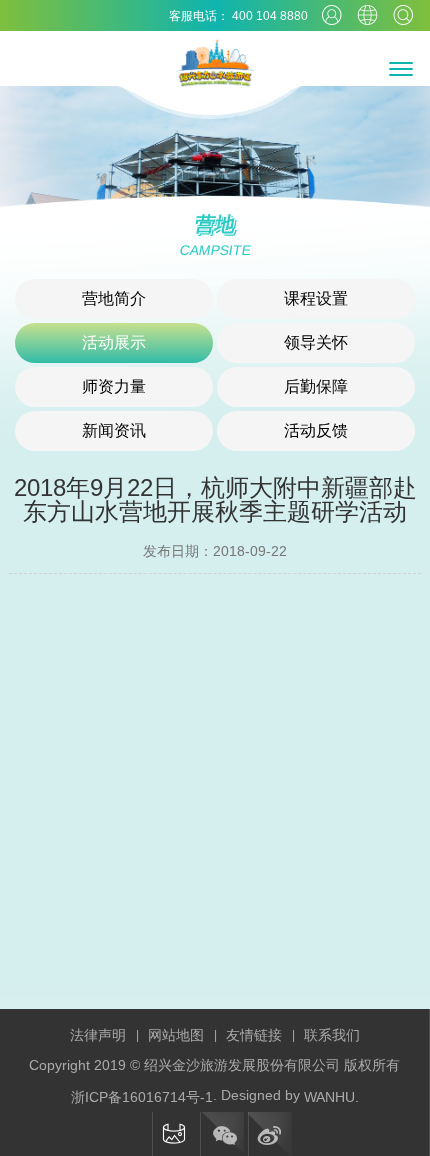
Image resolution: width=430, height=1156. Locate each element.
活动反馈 (316, 430)
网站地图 (176, 1035)
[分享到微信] (222, 1134)
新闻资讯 (114, 430)
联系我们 (332, 1035)
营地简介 (114, 298)
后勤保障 (316, 386)
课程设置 (316, 298)
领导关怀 (316, 342)
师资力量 (114, 386)
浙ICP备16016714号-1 (142, 1097)
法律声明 (98, 1035)
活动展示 (114, 342)
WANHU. (331, 1097)
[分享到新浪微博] (270, 1134)
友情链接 (254, 1035)
